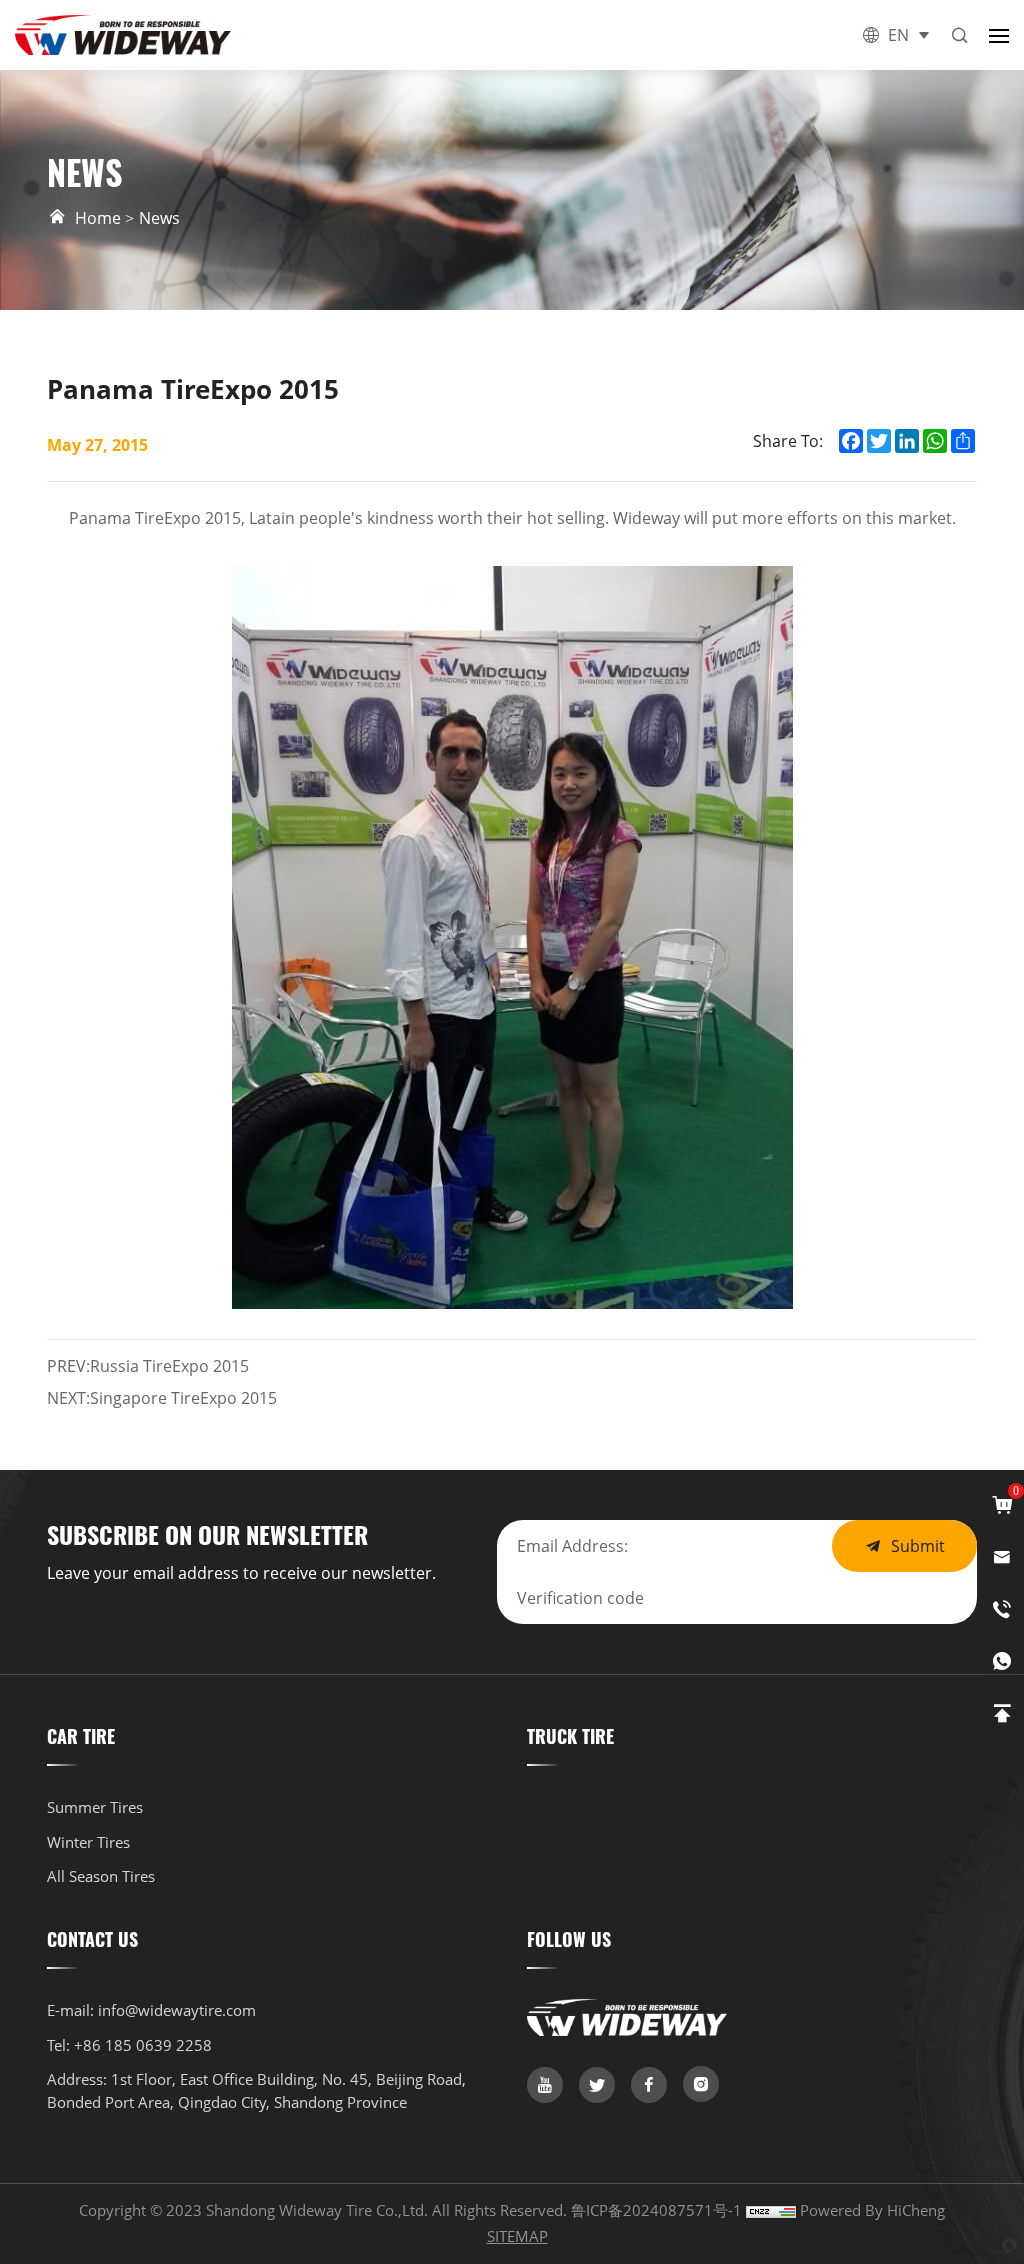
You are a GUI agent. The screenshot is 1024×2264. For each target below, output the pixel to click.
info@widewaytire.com (177, 2010)
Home (98, 217)
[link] (545, 2085)
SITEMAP (517, 2236)
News (159, 217)
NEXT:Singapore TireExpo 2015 (162, 1397)
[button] (999, 35)
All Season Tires (101, 1876)
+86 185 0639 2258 (143, 2045)
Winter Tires (88, 1842)
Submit (918, 1545)
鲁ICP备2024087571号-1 (658, 2210)
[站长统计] (771, 2210)
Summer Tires (95, 1807)
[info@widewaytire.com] (1002, 1557)
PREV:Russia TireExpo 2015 (148, 1365)
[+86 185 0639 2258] (1002, 1609)
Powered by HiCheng (872, 2210)
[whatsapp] (1002, 1661)
